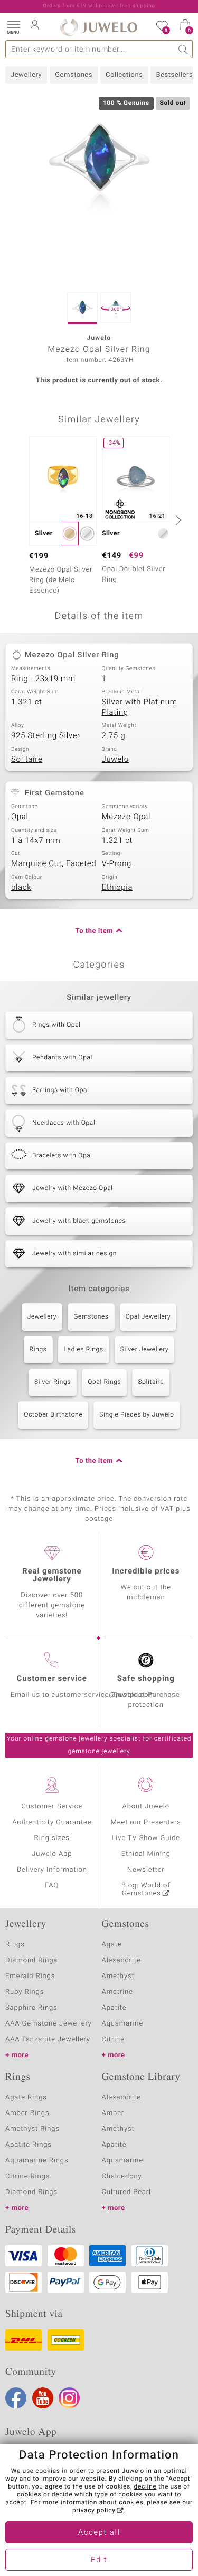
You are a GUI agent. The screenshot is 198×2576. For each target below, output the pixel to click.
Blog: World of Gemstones (146, 1890)
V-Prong (117, 864)
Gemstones (74, 75)
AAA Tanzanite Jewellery (48, 2039)
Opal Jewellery (148, 1317)
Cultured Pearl (126, 2192)
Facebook (16, 2398)
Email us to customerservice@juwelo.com (83, 1695)
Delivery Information (52, 1870)
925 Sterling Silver (46, 736)
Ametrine (117, 1992)
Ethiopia (117, 888)
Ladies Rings (84, 1350)
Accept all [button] (99, 2533)
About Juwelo (146, 1807)
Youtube (43, 2398)
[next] (177, 520)
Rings (38, 1350)
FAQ (52, 1886)
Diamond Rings (31, 1960)
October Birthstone (53, 1415)
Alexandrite (121, 1960)
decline (145, 2487)
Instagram (69, 2398)
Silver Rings (53, 1382)
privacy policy (94, 2511)
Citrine (113, 2039)
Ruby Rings (25, 1992)
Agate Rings (26, 2097)
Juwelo (115, 760)
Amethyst (118, 1976)
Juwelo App (52, 1854)
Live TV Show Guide (146, 1838)
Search (183, 49)
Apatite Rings (29, 2145)
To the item (94, 931)
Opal (20, 817)
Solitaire (27, 760)
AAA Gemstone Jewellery (49, 2024)
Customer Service (52, 1807)
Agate (112, 1945)
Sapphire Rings (31, 2008)
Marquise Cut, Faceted (54, 864)
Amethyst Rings (32, 2129)
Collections (124, 75)
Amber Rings (27, 2113)
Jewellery (26, 75)
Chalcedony (122, 2176)
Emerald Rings (30, 1976)
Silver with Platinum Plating (140, 707)
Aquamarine (123, 2024)
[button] (13, 26)
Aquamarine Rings (37, 2161)
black (21, 888)
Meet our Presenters (146, 1822)
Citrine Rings (27, 2176)
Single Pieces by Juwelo (136, 1415)
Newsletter (146, 1870)
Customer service (52, 1679)
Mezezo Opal (126, 817)
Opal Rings (104, 1382)
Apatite (114, 2008)
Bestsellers (174, 75)
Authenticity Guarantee (52, 1822)
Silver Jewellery (145, 1350)
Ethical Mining (146, 1854)
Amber (113, 2113)
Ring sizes (52, 1838)
